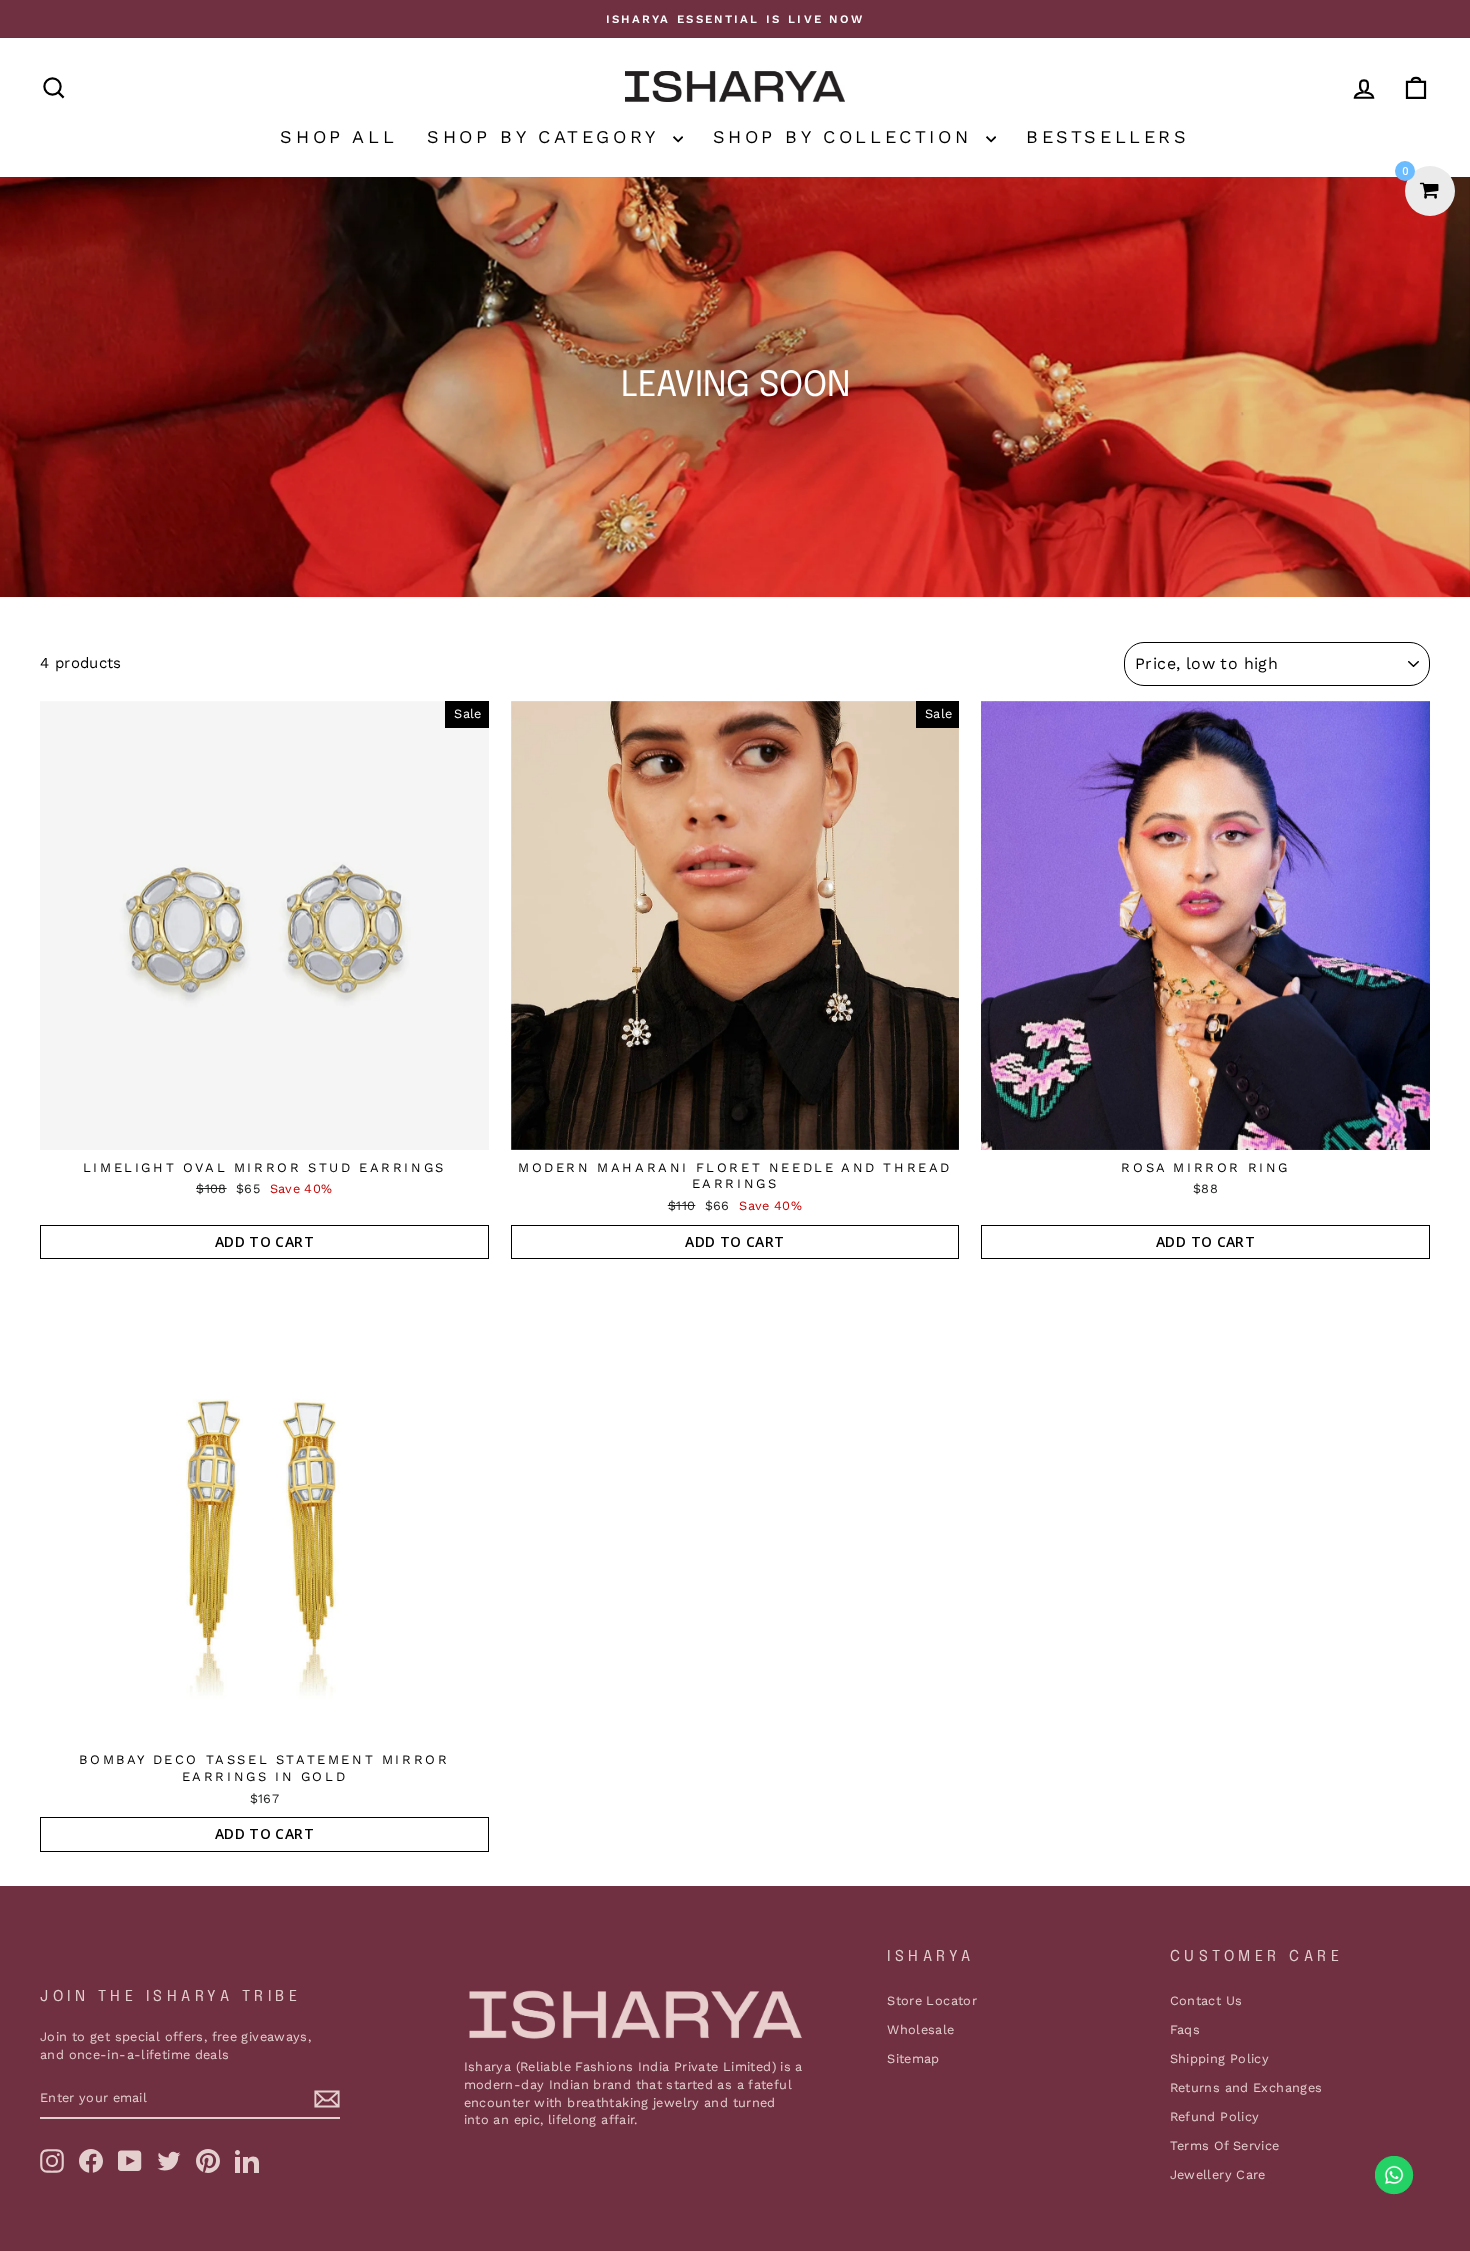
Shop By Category (547, 136)
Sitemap (913, 2058)
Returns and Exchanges (1246, 2087)
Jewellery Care (1218, 2174)
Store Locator (932, 2000)
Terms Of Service (1225, 2145)
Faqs (1185, 2029)
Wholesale (920, 2029)
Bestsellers (1108, 136)
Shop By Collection (847, 136)
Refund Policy (1215, 2116)
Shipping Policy (1220, 2058)
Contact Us (1206, 2000)
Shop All (338, 136)
